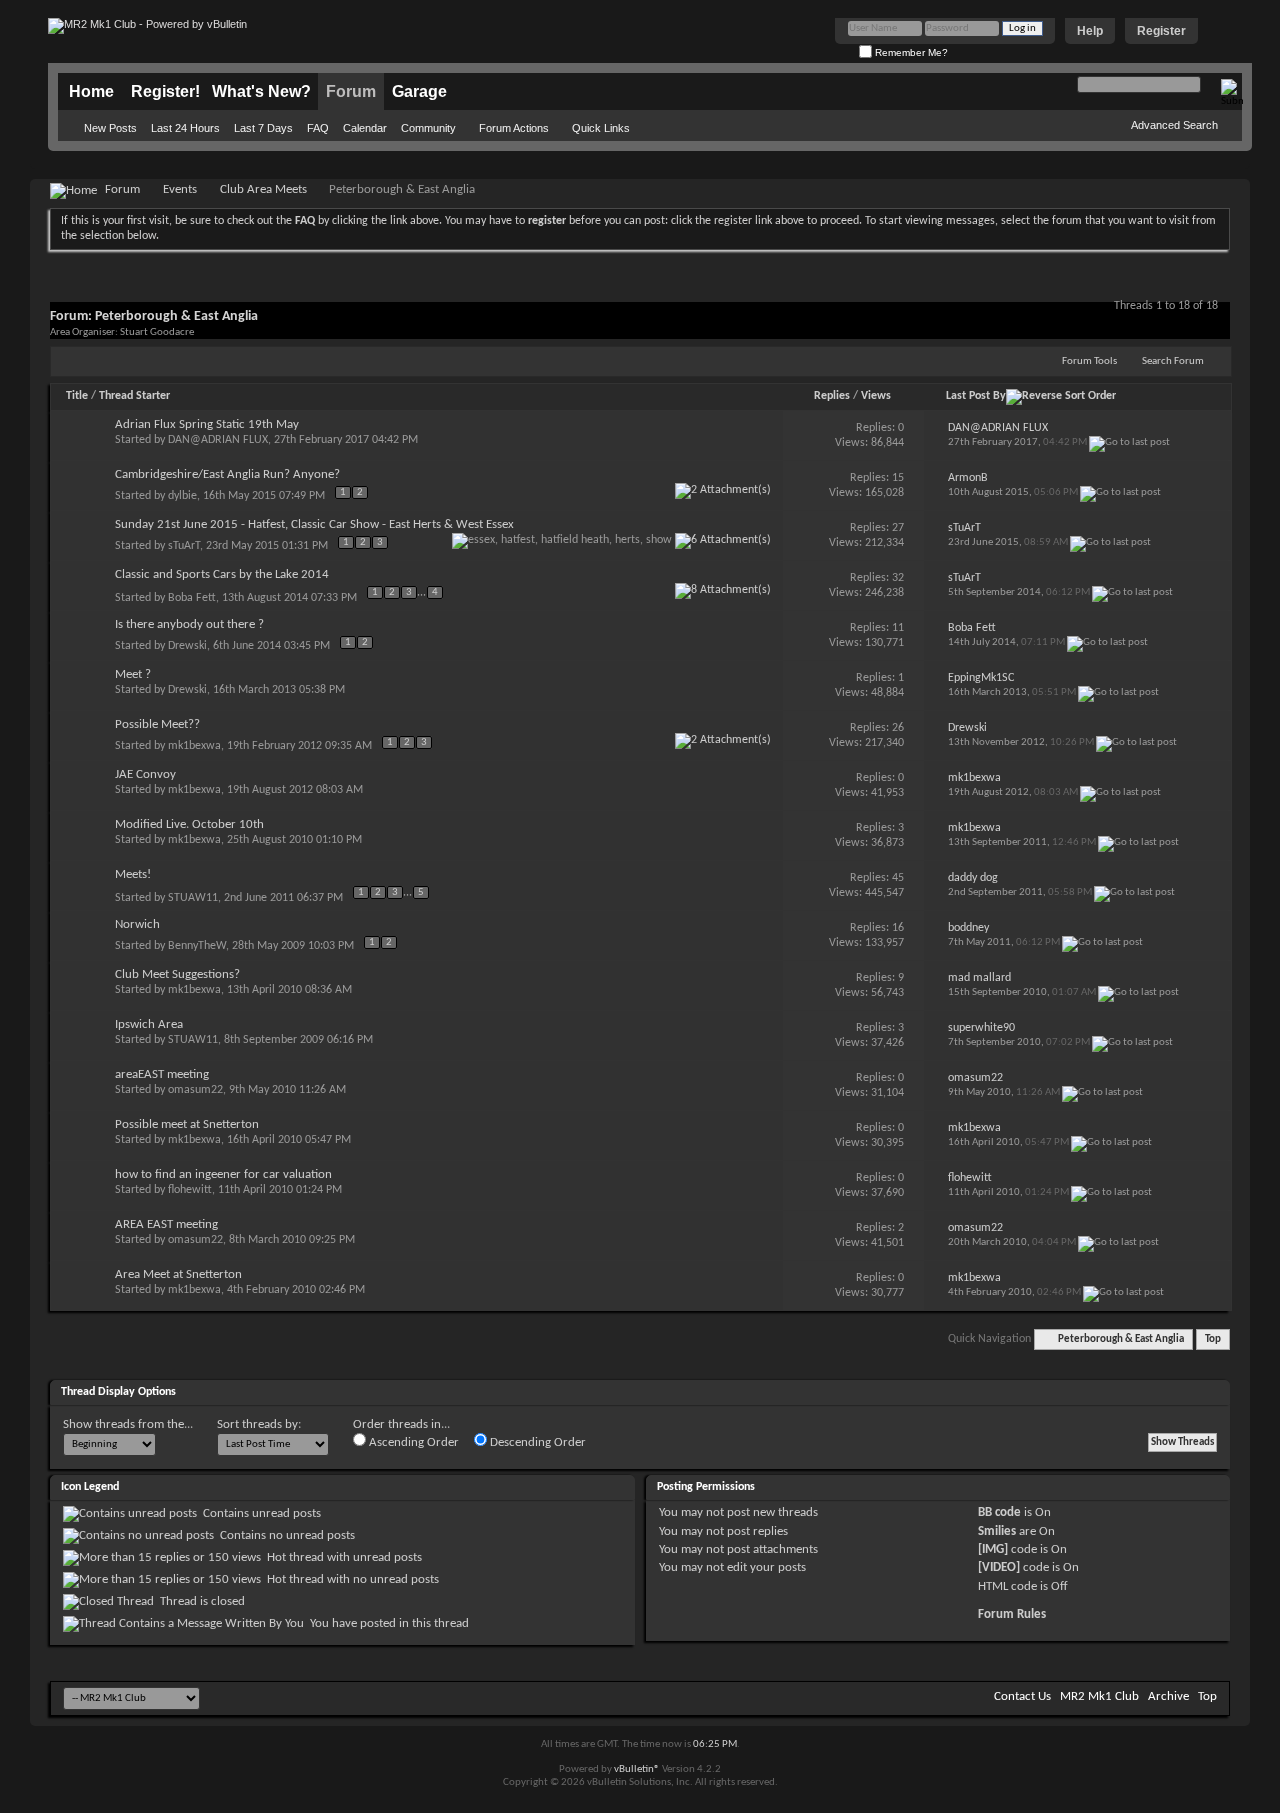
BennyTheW (197, 946)
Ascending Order (412, 1442)
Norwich (137, 924)
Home (91, 91)
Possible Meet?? (157, 724)
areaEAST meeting (162, 1074)
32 (898, 578)
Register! (165, 91)
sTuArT (184, 546)
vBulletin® (637, 1769)
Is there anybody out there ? (189, 624)
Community (428, 128)
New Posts (110, 128)
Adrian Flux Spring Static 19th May (207, 424)
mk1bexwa (194, 746)
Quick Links (601, 128)
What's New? (261, 91)
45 (898, 878)
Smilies (997, 1531)
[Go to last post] (1129, 442)
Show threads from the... (128, 1424)
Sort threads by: (259, 1424)
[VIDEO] (999, 1567)
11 (898, 628)
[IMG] (993, 1549)
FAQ (318, 128)
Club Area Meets (263, 189)
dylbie (182, 496)
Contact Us (1022, 1696)
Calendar (365, 128)
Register (1161, 31)
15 (898, 478)
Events (180, 189)
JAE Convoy (145, 774)
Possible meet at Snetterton (187, 1124)
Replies (832, 396)
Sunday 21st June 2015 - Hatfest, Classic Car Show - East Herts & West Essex (314, 524)
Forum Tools (1089, 361)
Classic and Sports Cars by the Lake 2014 (222, 574)
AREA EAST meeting (166, 1224)
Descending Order (536, 1442)
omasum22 (195, 1090)
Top (1213, 1339)
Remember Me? (910, 52)
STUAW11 (193, 898)
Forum (351, 91)
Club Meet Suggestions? (177, 974)
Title (77, 396)
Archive (1168, 1696)
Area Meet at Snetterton (178, 1274)
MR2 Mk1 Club (1099, 1696)
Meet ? (133, 674)
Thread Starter (134, 396)
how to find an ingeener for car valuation (223, 1174)
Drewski (187, 646)
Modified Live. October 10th (189, 824)
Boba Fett (192, 598)
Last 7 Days (263, 128)
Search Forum (1173, 361)
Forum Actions (514, 128)
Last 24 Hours (185, 128)
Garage (419, 91)
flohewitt (190, 1190)
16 (898, 928)
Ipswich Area (149, 1024)
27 (898, 528)
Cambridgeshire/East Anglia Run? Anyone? (227, 474)
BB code (999, 1512)
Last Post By (976, 396)
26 (898, 728)
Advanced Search (1174, 125)
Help (1090, 31)
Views (876, 396)
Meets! (133, 874)
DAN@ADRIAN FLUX (218, 440)
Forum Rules (1012, 1614)
